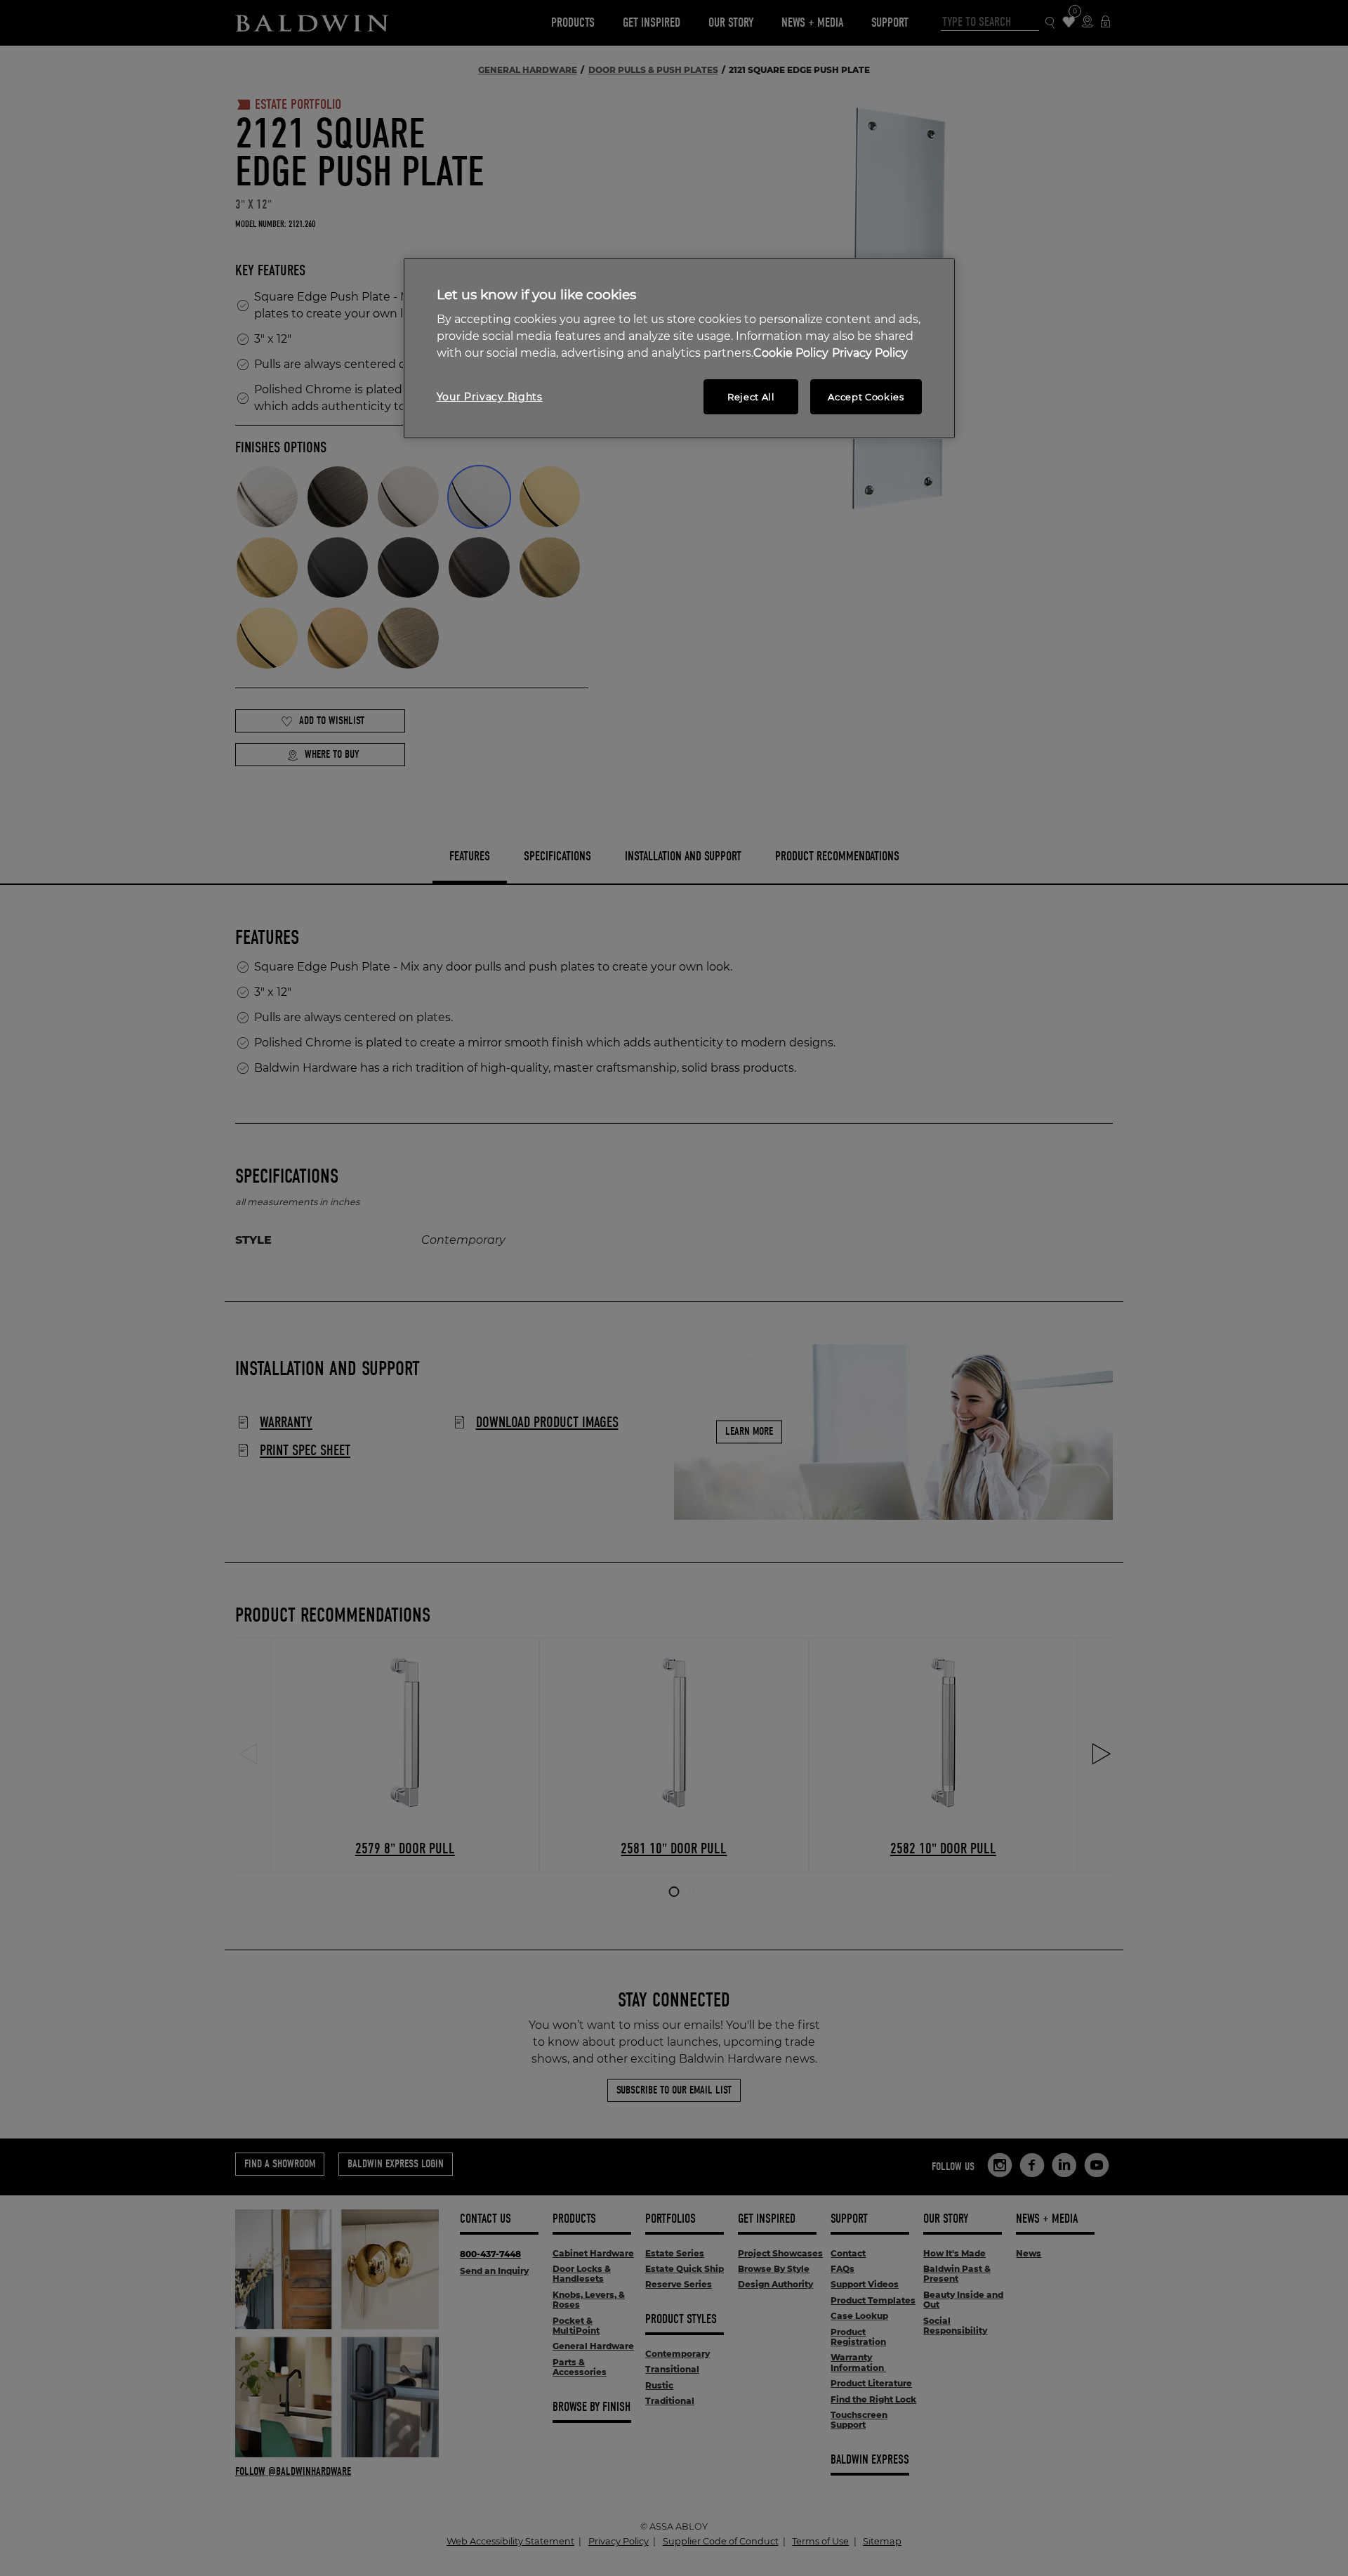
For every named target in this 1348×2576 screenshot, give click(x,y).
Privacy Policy (870, 353)
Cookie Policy (791, 353)
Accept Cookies (866, 397)
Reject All (751, 397)
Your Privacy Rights (490, 397)
